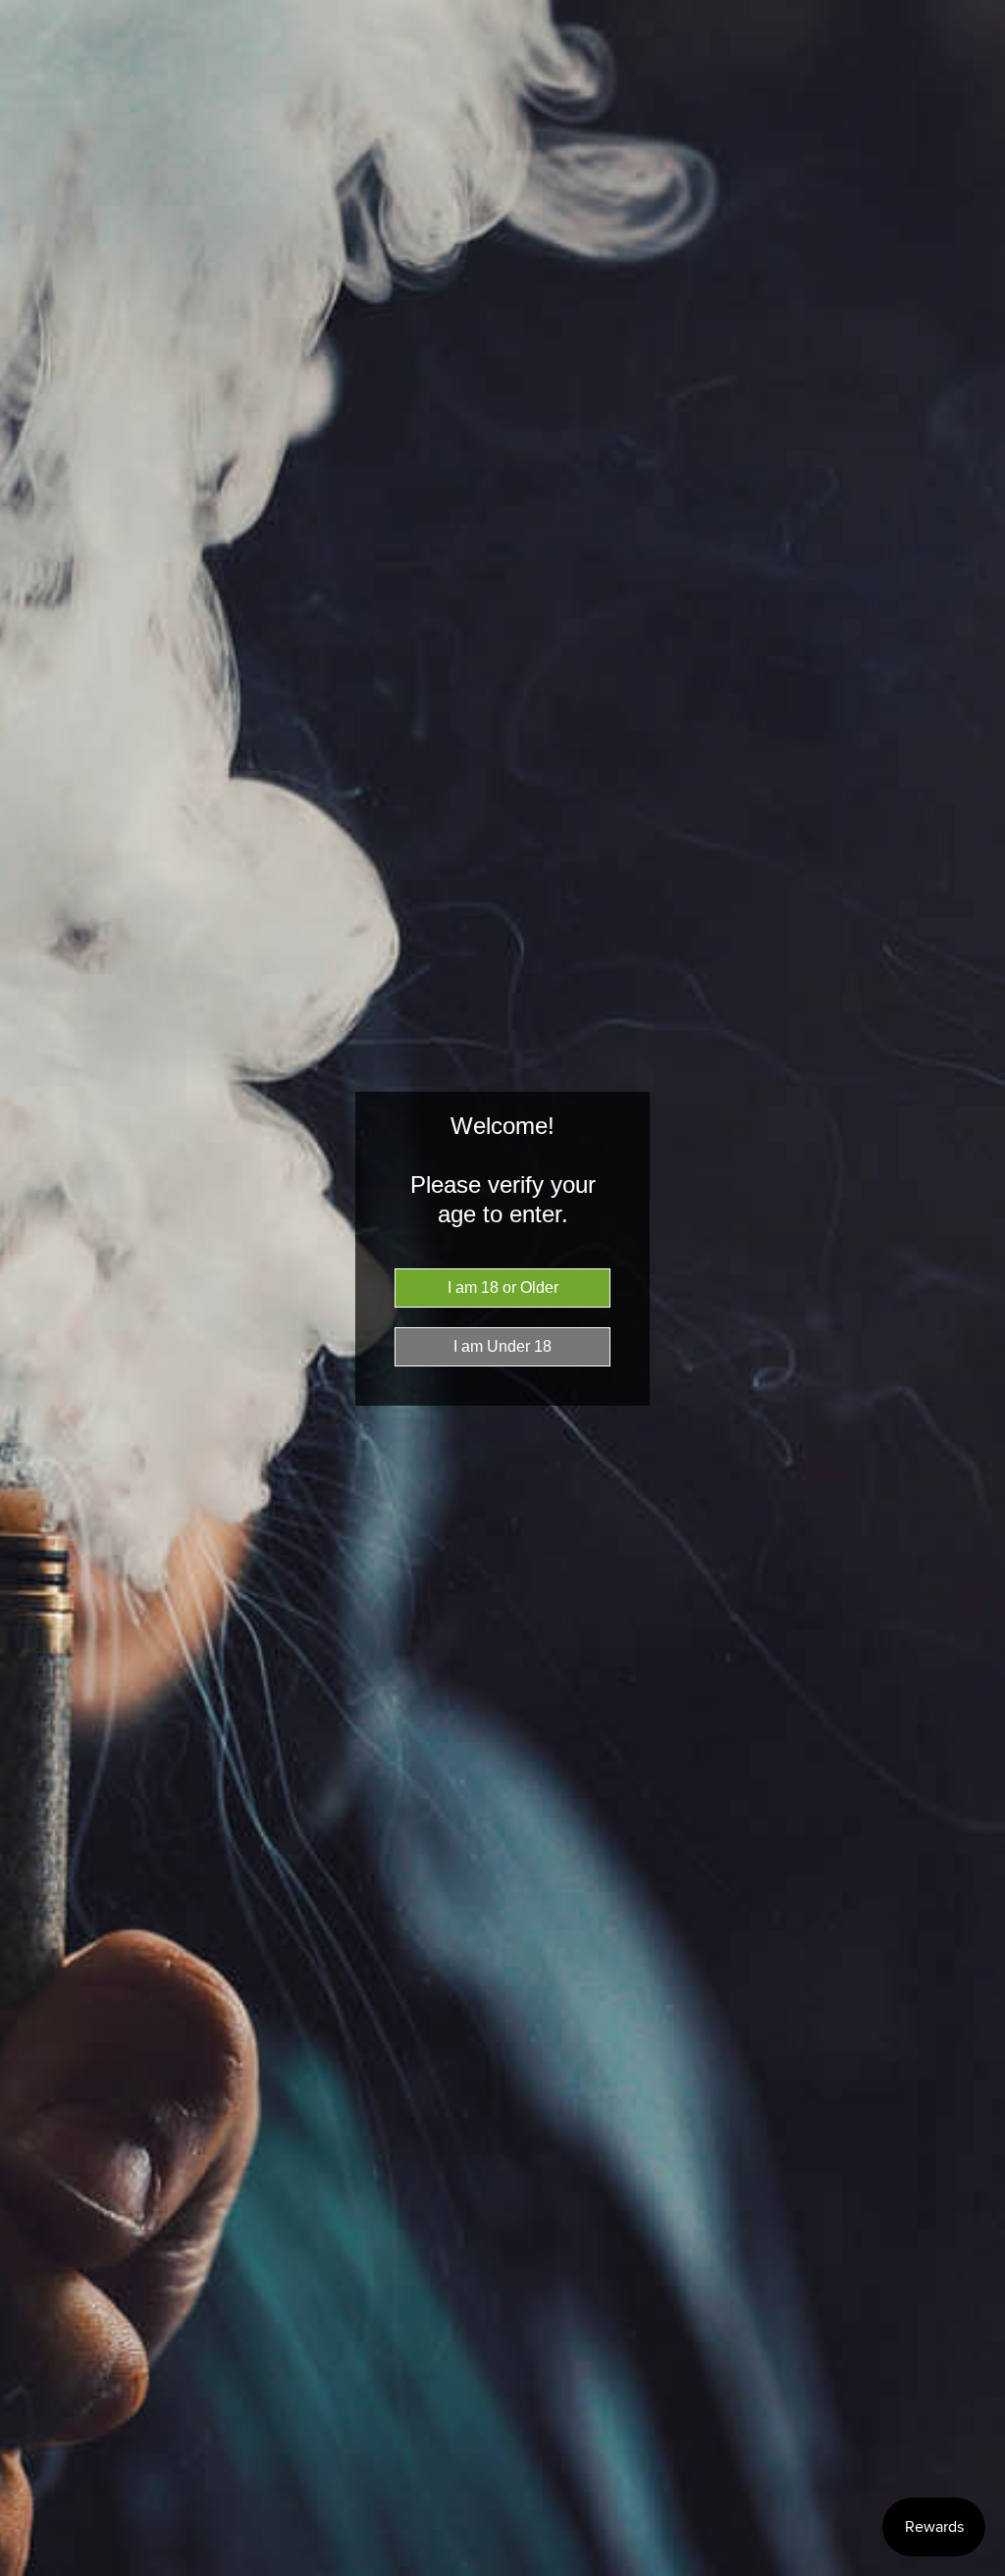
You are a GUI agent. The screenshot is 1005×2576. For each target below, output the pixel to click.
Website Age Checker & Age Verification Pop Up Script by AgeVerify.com (980, 2571)
